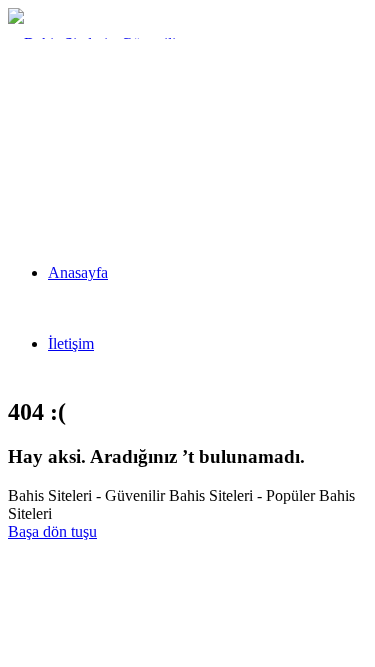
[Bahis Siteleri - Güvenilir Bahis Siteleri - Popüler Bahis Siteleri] (104, 185)
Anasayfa (78, 272)
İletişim (71, 343)
